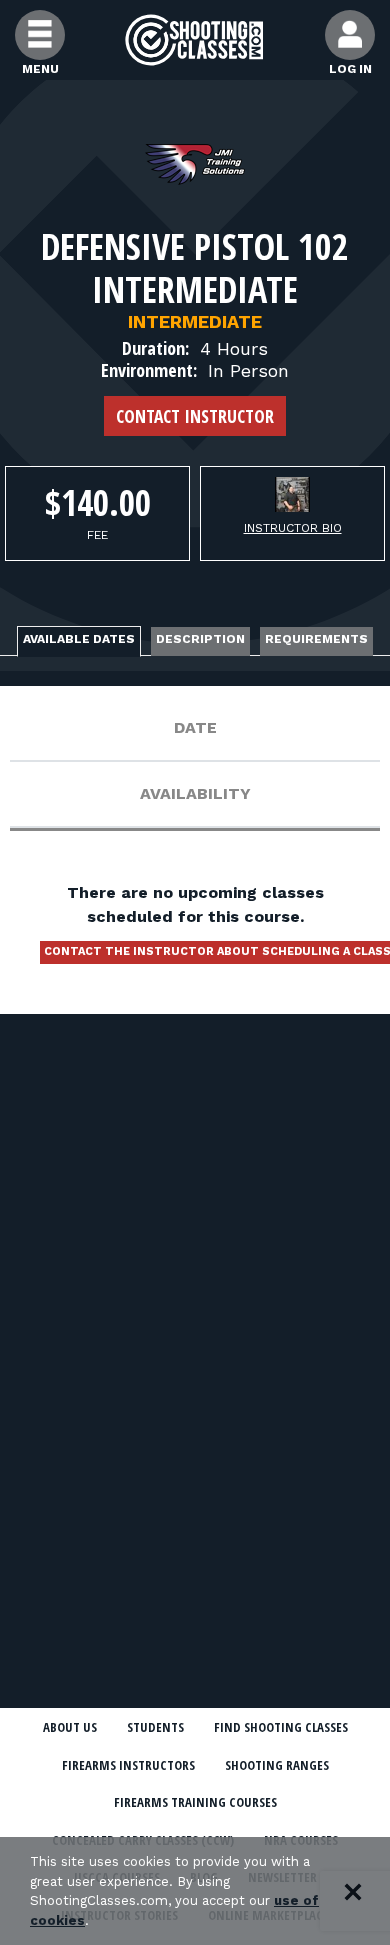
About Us (70, 1727)
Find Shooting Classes (281, 1727)
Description (200, 639)
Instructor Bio (293, 528)
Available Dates (79, 639)
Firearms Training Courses (195, 1802)
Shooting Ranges (277, 1765)
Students (155, 1727)
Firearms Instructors (128, 1765)
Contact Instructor (195, 416)
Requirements (316, 639)
